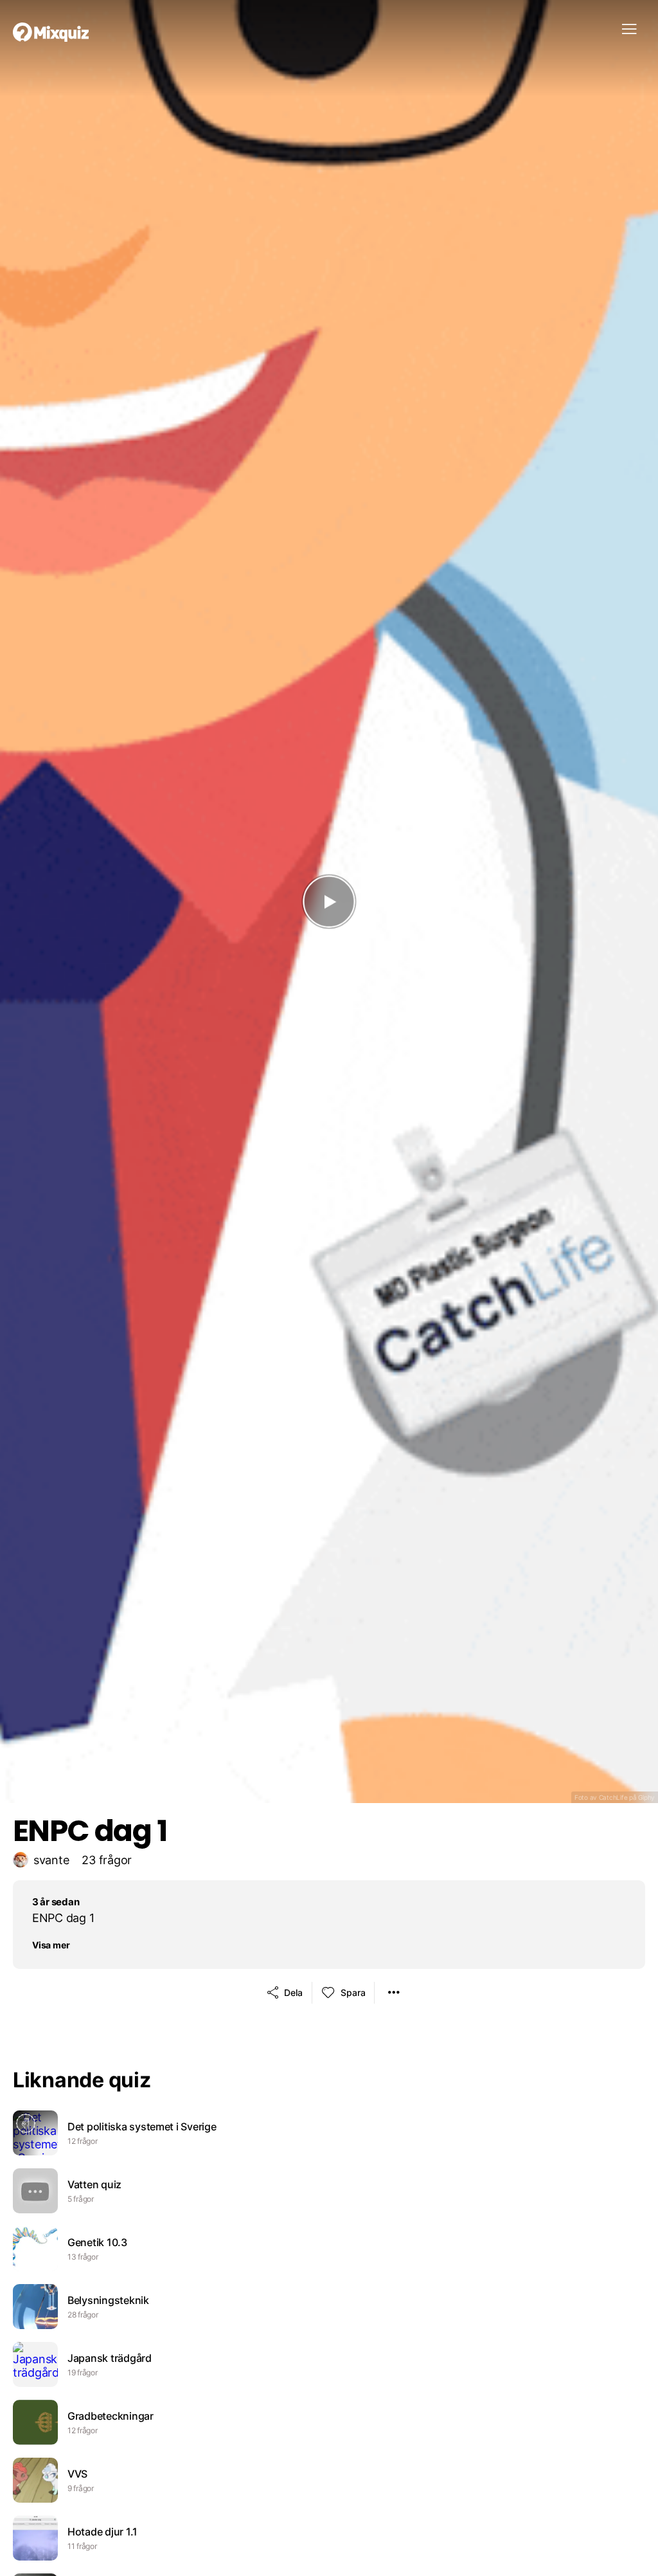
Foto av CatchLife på (615, 1797)
